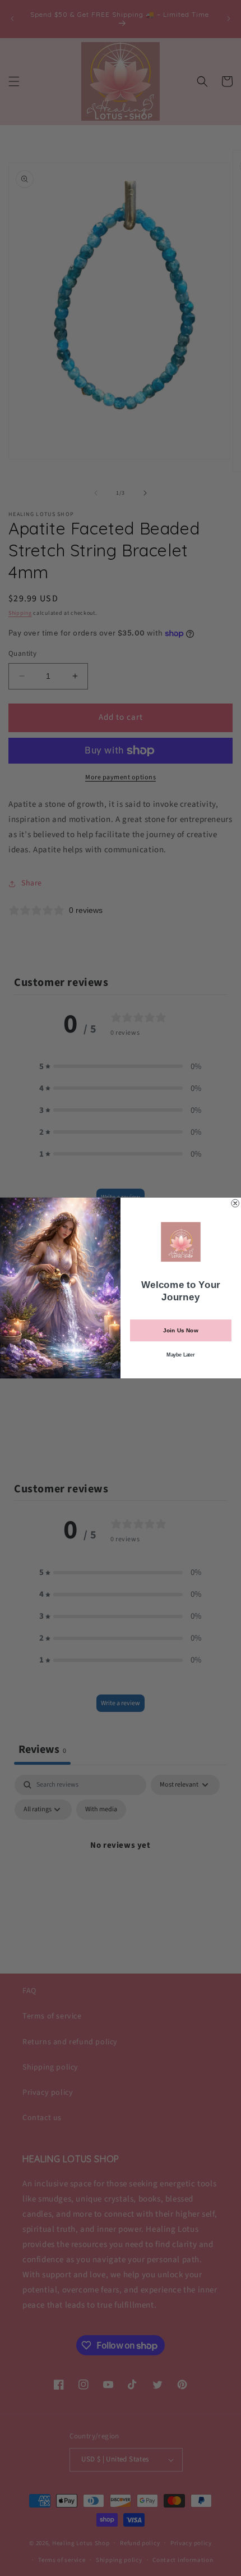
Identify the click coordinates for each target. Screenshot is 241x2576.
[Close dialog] (235, 1203)
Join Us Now (180, 1331)
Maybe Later (180, 1355)
